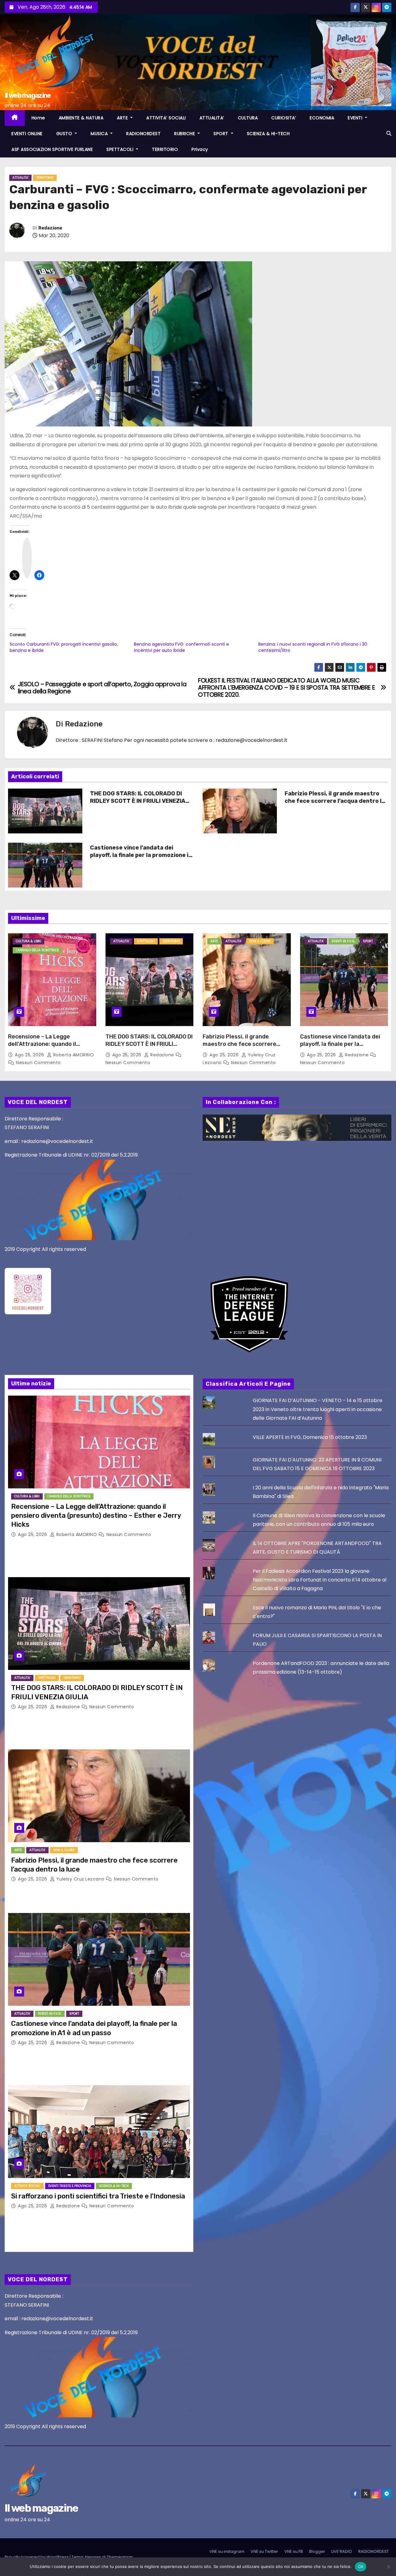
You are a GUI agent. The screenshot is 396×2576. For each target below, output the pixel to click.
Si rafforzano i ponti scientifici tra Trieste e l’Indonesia (98, 2196)
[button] (389, 133)
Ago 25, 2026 (30, 1055)
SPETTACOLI (121, 149)
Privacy (200, 149)
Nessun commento (39, 1063)
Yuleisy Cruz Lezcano (80, 1879)
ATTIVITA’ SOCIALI (166, 118)
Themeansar (120, 2557)
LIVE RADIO (342, 2551)
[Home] (15, 118)
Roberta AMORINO (73, 1055)
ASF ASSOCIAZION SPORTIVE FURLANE (52, 149)
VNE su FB (294, 2551)
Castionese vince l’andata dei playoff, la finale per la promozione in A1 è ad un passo (141, 855)
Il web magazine (28, 95)
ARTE (123, 118)
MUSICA (100, 134)
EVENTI (356, 118)
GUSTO (65, 134)
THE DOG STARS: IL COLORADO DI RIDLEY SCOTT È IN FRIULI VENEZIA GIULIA (138, 801)
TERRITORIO (165, 149)
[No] (388, 2567)
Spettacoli (146, 941)
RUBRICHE (185, 134)
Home (38, 118)
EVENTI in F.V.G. (343, 941)
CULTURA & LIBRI (28, 941)
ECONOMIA (322, 118)
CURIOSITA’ (284, 118)
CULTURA (248, 118)
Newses (93, 2557)
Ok (361, 2566)
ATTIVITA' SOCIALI (27, 2186)
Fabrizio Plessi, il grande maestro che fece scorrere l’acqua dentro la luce (335, 801)
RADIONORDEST (143, 134)
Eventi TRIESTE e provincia (70, 2186)
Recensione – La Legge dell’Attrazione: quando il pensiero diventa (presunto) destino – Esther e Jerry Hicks (49, 1048)
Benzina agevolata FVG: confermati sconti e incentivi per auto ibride (181, 647)
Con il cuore (260, 941)
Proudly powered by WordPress (37, 2557)
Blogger (317, 2551)
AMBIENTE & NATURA (81, 118)
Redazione (50, 228)
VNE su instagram (227, 2551)
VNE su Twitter (264, 2551)
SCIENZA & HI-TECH (268, 134)
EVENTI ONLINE (27, 134)
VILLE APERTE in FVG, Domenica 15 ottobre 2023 (310, 1437)
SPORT (222, 134)
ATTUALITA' (20, 178)
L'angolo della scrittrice (37, 950)
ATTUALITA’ (212, 118)
